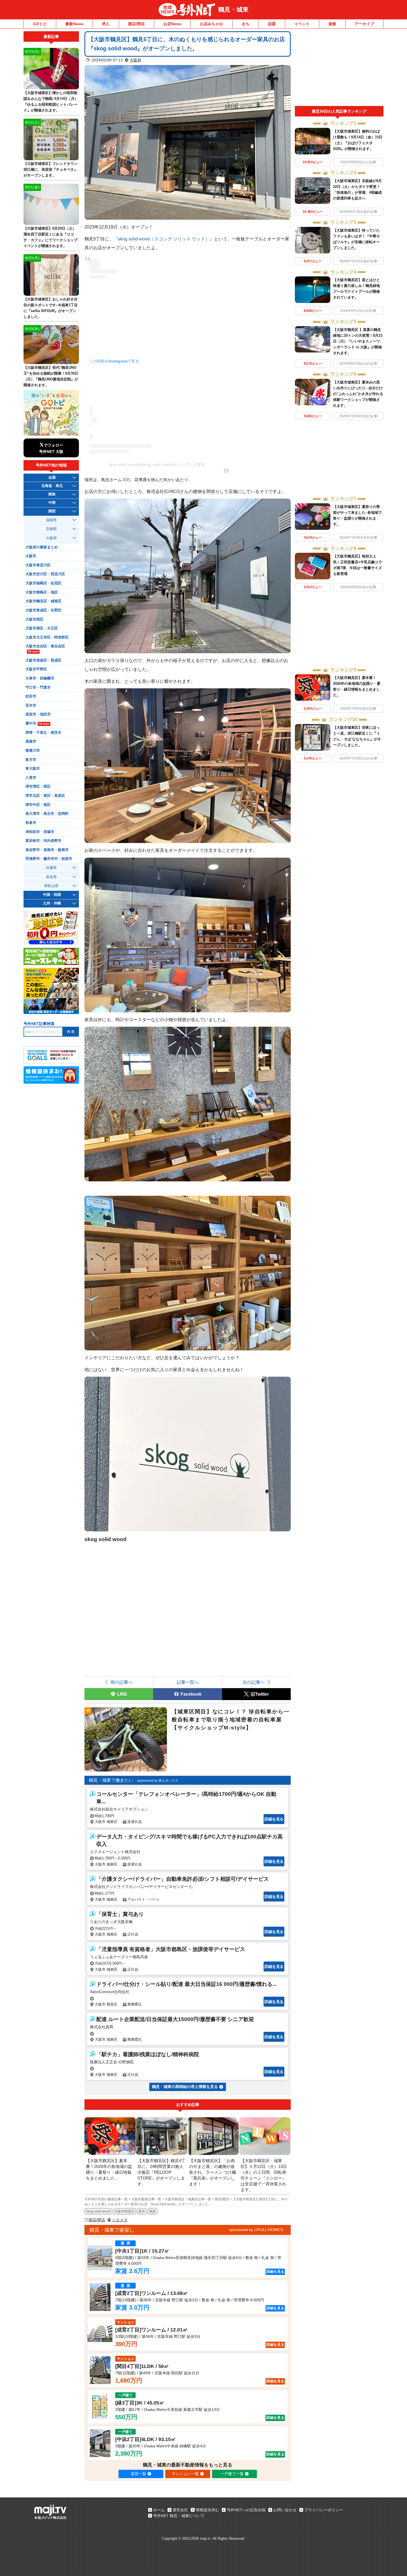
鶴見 (153, 2211)
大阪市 (31, 556)
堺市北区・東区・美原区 (45, 796)
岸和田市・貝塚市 (40, 832)
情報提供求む (207, 2510)
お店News (172, 24)
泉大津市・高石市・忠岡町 (47, 814)
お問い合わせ (285, 2510)
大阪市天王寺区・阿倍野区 (47, 637)
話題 (272, 24)
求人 (106, 24)
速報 (332, 24)
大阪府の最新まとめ (42, 547)
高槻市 (31, 741)
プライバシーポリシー (324, 2510)
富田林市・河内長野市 (43, 841)
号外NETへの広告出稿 (246, 2510)
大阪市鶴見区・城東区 (43, 601)
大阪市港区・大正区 (42, 628)
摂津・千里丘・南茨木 (43, 733)
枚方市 (31, 760)
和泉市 (31, 823)
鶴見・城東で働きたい (111, 1780)
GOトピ (40, 24)
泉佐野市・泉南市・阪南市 (47, 850)
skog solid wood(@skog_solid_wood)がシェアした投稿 (157, 465)
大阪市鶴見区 (124, 2211)
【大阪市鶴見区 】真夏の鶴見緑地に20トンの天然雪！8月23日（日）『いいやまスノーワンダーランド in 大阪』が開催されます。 (358, 341)
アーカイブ (364, 24)
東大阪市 (33, 769)
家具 (142, 2211)
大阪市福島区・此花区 (43, 583)
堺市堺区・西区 (38, 787)
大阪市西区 (34, 619)
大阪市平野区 (36, 669)
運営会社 (180, 2510)
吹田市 (31, 696)
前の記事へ (122, 1682)
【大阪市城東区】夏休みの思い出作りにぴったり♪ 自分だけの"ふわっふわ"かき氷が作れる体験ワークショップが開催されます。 (358, 394)
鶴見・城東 (233, 10)
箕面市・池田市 (38, 714)
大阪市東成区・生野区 (43, 610)
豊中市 (37, 723)
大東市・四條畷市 (40, 678)
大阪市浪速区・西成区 (43, 660)
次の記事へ (254, 1682)
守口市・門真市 (38, 688)
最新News (74, 24)
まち (246, 24)
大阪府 (135, 60)
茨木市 (31, 705)
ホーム (159, 2510)
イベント (302, 24)
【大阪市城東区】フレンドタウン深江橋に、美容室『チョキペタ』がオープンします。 (51, 169)
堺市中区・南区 (38, 805)
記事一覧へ (188, 1682)
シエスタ (120, 2220)
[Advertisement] (339, 69)
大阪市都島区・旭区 (42, 592)
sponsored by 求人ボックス (158, 1781)
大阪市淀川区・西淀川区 (45, 574)
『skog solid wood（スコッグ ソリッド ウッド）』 (164, 239)
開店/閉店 (136, 24)
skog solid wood (98, 2211)
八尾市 (31, 778)
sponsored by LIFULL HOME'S (256, 2230)
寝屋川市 (33, 751)
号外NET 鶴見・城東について (179, 2516)
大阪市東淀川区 (38, 565)
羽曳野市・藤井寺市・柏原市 (49, 859)
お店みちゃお (212, 24)
